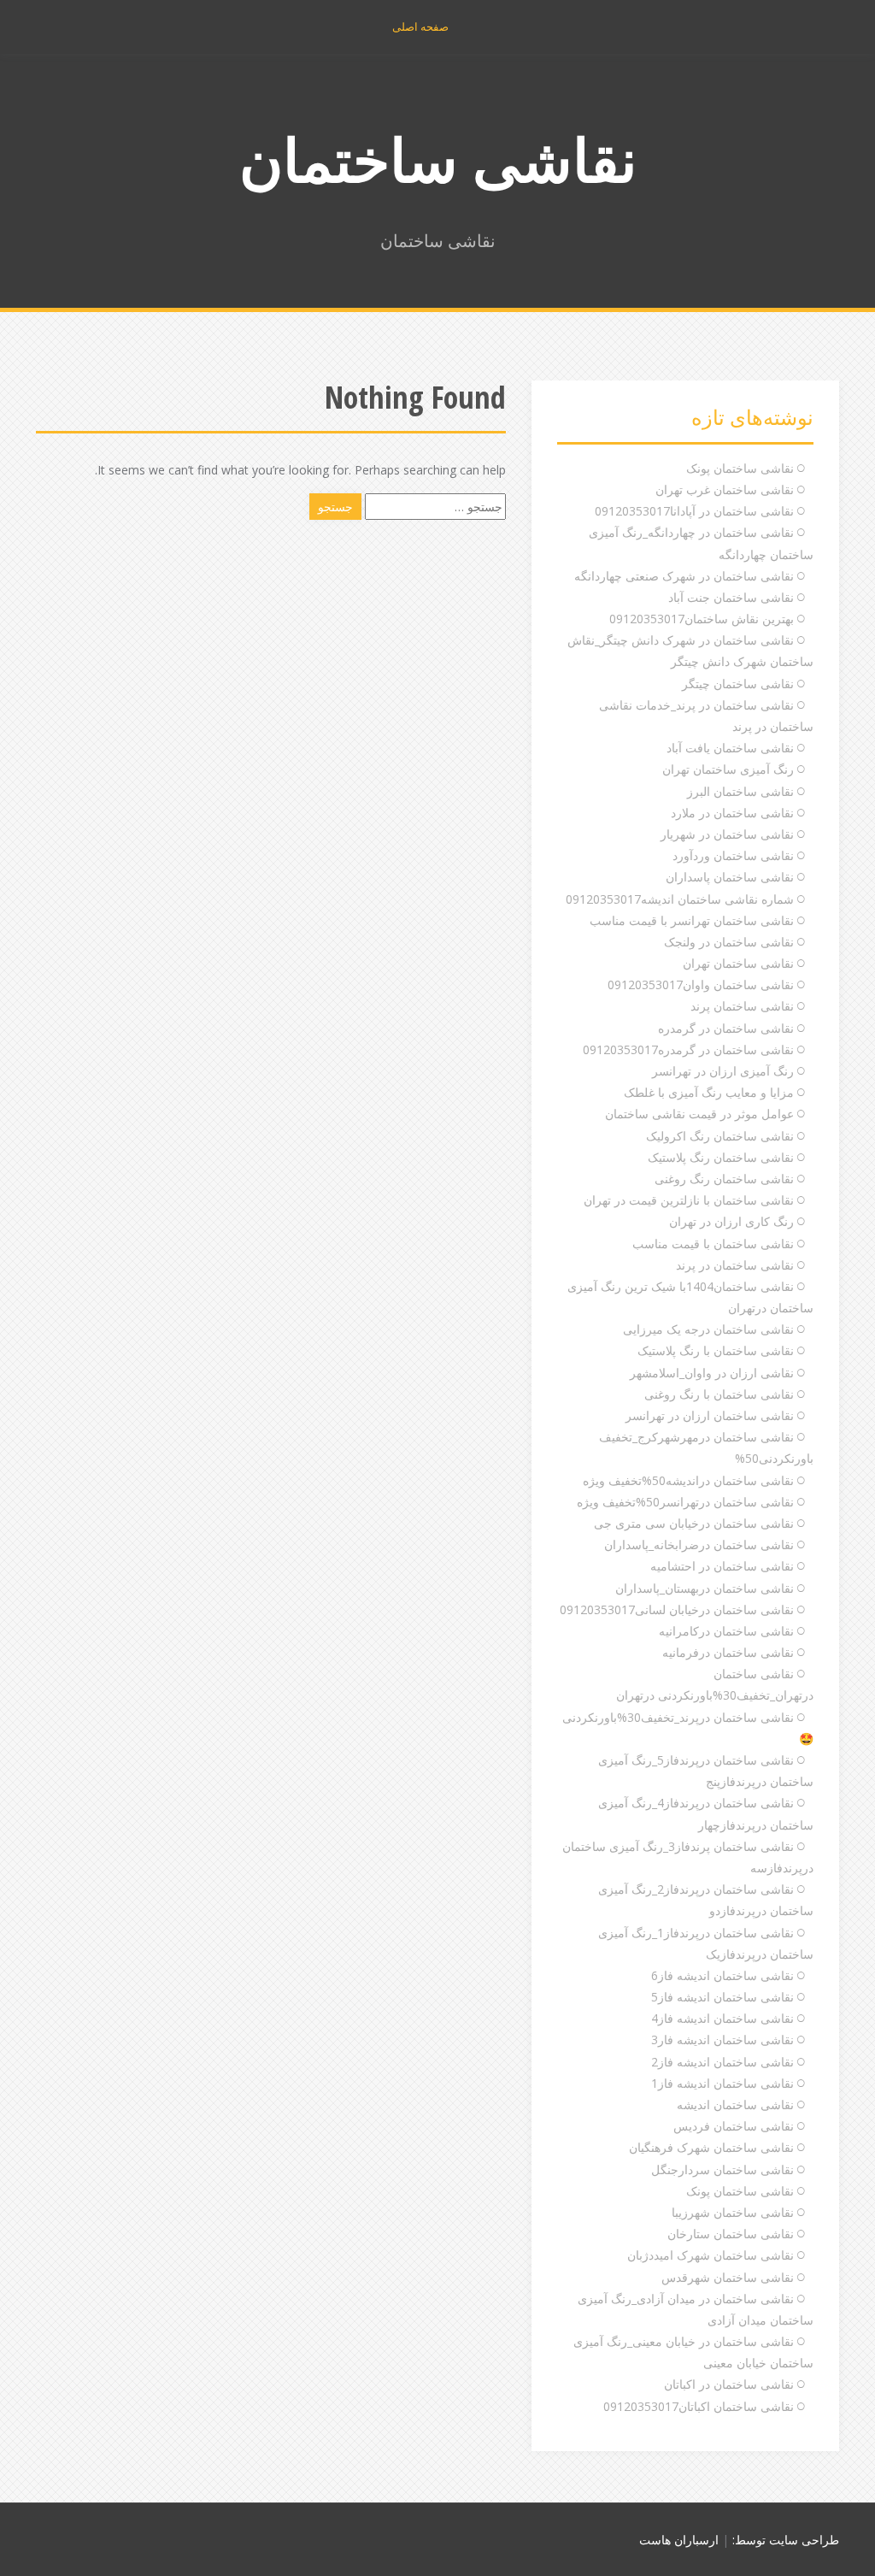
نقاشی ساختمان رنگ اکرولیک (720, 1136)
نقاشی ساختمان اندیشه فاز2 (722, 2062)
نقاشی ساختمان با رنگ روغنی (719, 1394)
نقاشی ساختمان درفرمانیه (728, 1652)
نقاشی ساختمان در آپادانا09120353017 (694, 511)
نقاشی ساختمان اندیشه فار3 (722, 2040)
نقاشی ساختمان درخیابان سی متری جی (694, 1523)
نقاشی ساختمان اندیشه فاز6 (722, 1975)
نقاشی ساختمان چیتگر (738, 684)
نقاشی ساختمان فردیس (734, 2126)
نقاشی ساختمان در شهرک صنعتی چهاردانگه (684, 576)
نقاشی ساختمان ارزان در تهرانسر (710, 1415)
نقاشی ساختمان (438, 159)
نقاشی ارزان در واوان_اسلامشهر (712, 1373)
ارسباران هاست (679, 2540)
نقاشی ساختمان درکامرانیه (726, 1631)
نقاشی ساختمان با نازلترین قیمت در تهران (689, 1200)
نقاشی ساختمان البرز (740, 791)
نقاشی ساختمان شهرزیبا (733, 2212)
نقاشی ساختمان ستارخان (731, 2234)
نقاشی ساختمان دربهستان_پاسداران (705, 1588)
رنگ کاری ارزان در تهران (731, 1221)
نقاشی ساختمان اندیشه (735, 2104)
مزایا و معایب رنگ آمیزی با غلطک (709, 1092)
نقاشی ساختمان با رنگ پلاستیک (716, 1350)
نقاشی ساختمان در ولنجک (729, 942)
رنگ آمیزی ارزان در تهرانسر (723, 1071)
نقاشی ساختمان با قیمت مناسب (713, 1244)
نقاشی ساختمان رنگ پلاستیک (721, 1157)
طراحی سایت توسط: (786, 2540)
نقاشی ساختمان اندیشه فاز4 (722, 2018)
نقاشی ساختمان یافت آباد (730, 748)
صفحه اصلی (420, 27)
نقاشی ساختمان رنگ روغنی (724, 1179)
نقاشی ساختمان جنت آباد (731, 597)
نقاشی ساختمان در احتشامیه (722, 1566)
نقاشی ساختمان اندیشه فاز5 (722, 1997)
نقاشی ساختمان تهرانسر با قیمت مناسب (692, 920)
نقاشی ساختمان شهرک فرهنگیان (711, 2147)
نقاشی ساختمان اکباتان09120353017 (699, 2406)
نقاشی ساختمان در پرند (735, 1265)
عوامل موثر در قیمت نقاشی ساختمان (699, 1114)
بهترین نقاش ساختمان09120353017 (702, 619)
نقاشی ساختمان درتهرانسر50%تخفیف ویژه (685, 1502)
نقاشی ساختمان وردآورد (733, 855)
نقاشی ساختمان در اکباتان (729, 2384)
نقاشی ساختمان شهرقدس (728, 2277)
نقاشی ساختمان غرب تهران (725, 489)
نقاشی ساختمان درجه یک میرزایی (708, 1329)
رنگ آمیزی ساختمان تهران (728, 769)
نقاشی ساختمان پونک (740, 468)
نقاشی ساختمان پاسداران (730, 877)
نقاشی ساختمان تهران (738, 963)
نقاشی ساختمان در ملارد (732, 813)
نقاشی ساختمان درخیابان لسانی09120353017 (677, 1609)
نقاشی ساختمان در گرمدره (726, 1028)
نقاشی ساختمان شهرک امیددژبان (711, 2255)
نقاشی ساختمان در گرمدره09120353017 (688, 1049)
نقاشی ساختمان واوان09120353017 (701, 984)
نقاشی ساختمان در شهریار (727, 834)
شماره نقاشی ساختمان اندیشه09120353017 (680, 899)
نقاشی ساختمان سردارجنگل (722, 2169)
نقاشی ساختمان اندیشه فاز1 (722, 2083)
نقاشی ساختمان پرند (742, 1006)
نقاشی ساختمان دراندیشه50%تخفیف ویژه (688, 1480)
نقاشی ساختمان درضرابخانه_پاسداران (699, 1544)
